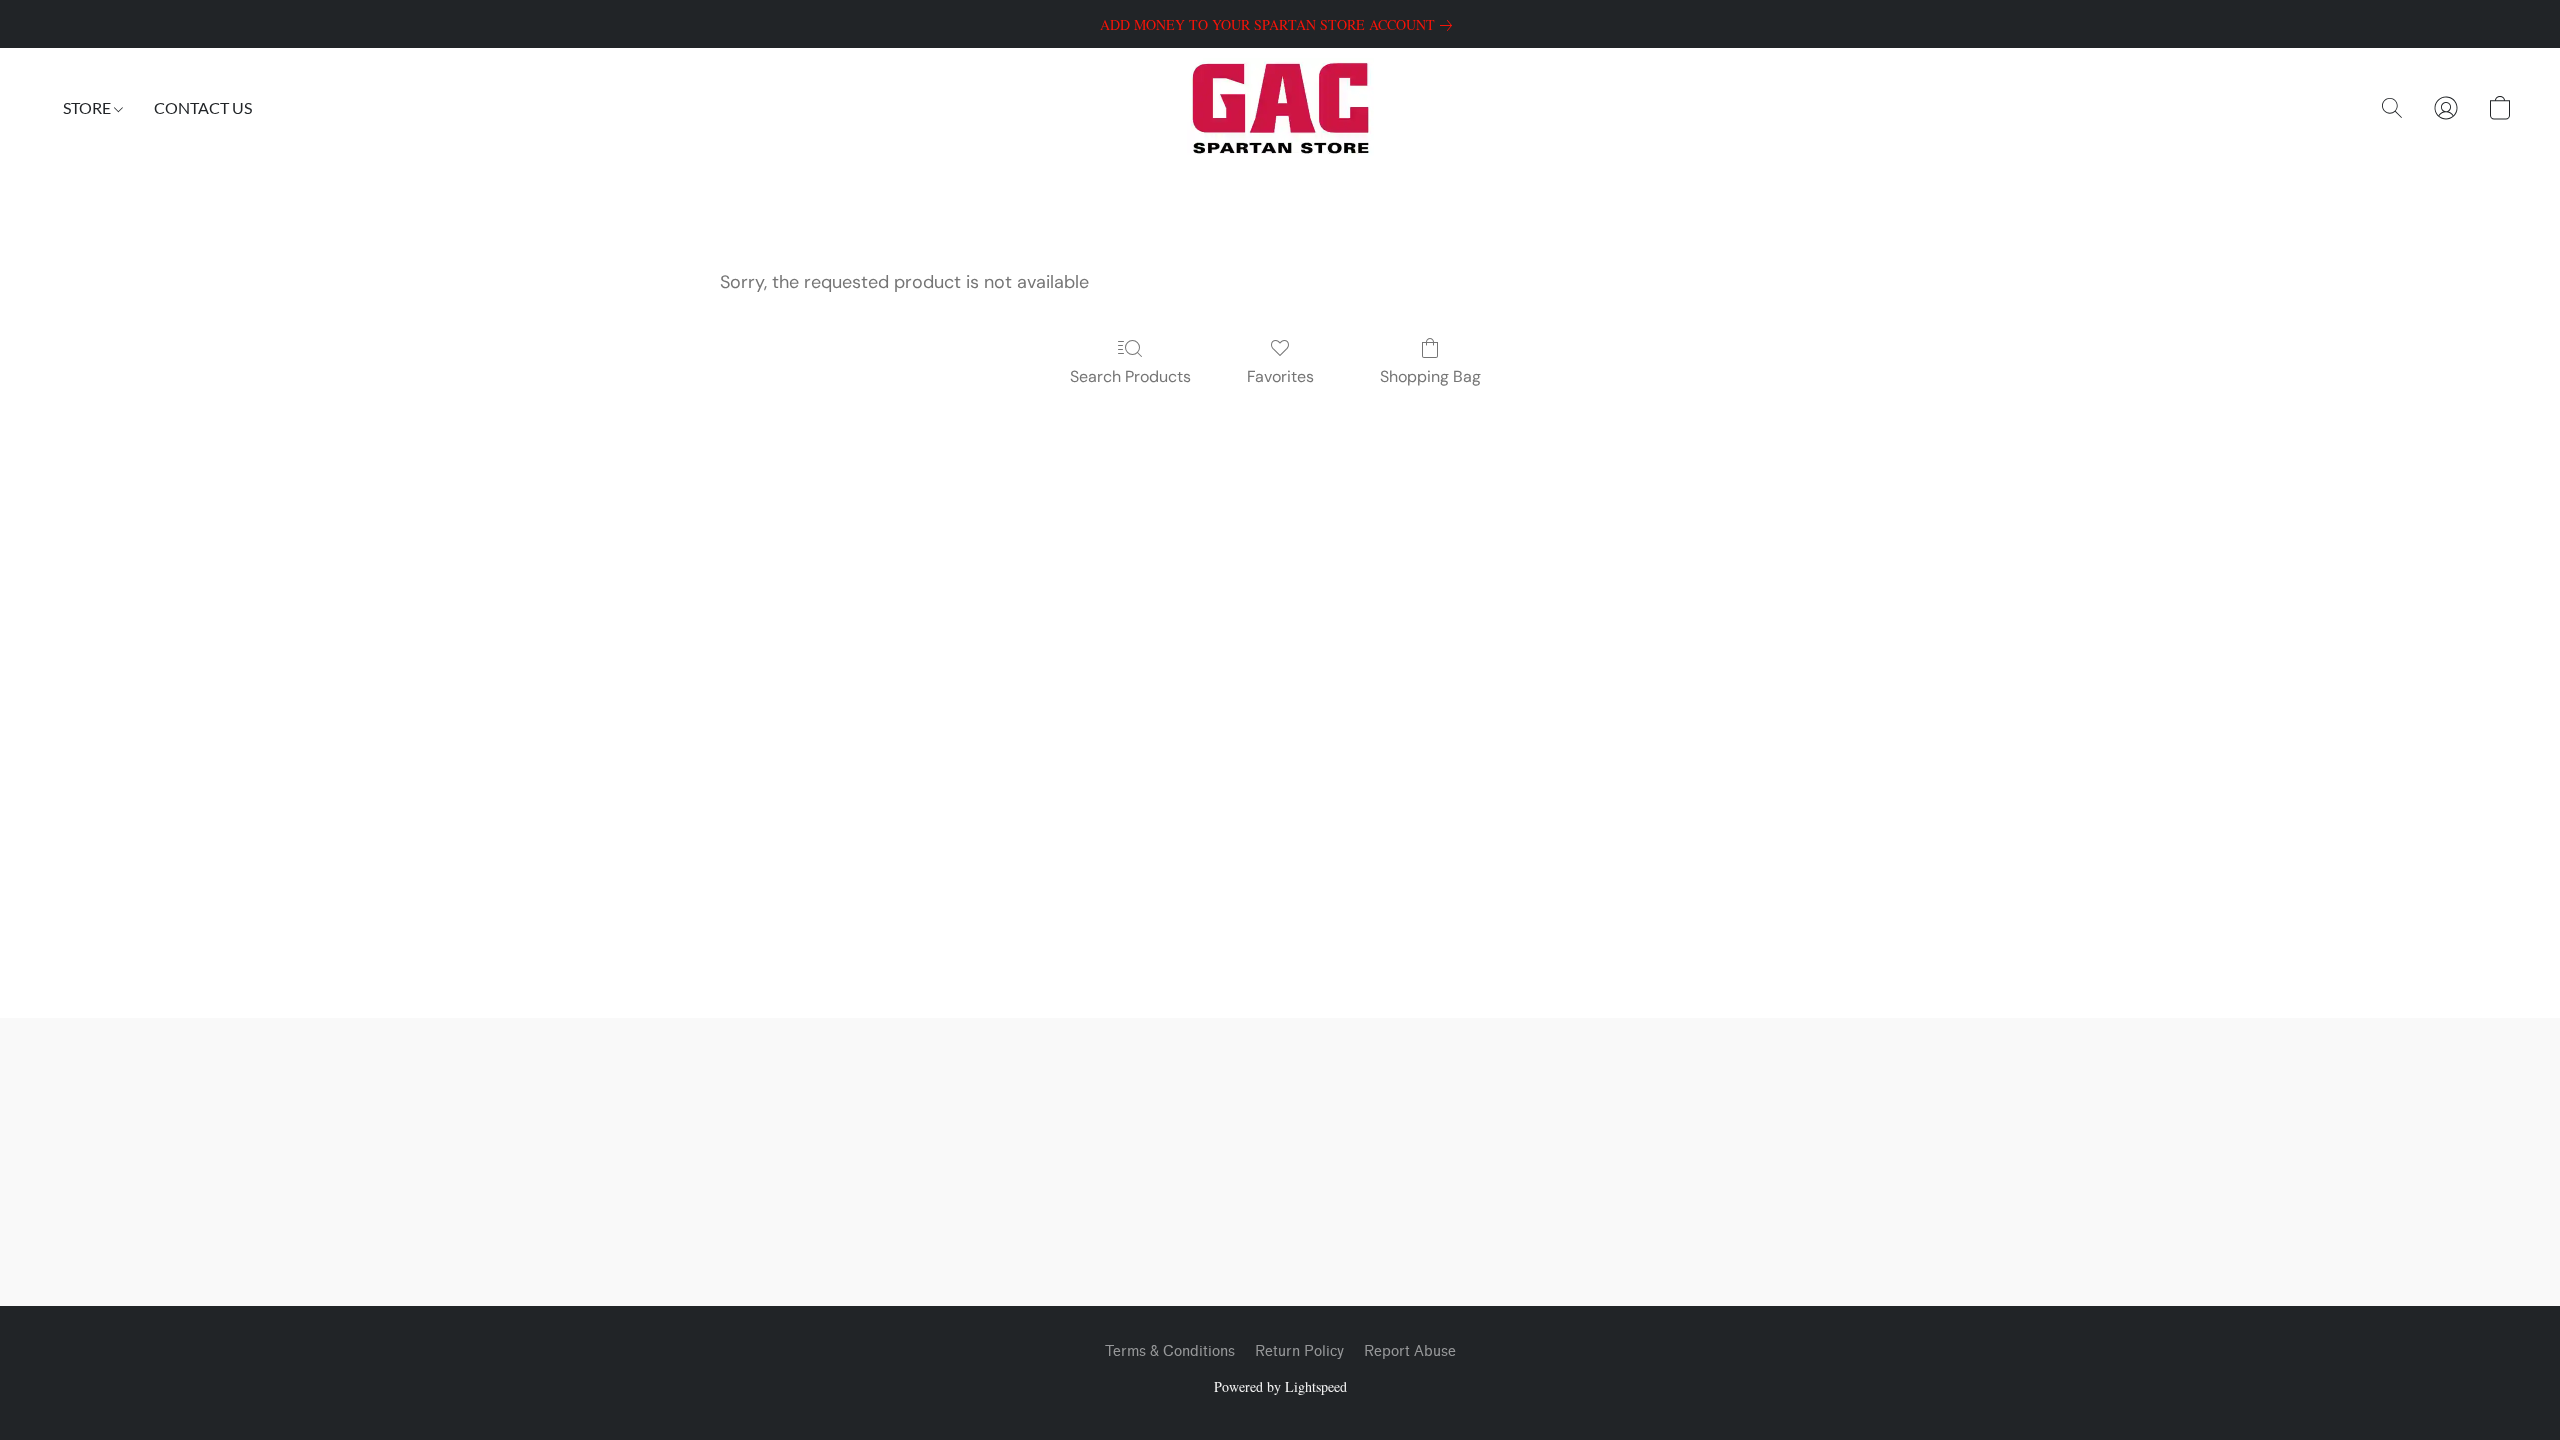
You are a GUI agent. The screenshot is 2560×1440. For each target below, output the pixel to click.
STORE (88, 107)
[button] (1280, 108)
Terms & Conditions (1170, 1351)
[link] (1280, 25)
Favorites (1280, 376)
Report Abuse (1410, 1351)
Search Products (1130, 376)
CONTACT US (203, 107)
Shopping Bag (1430, 376)
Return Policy (1299, 1351)
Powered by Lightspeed (1280, 1386)
